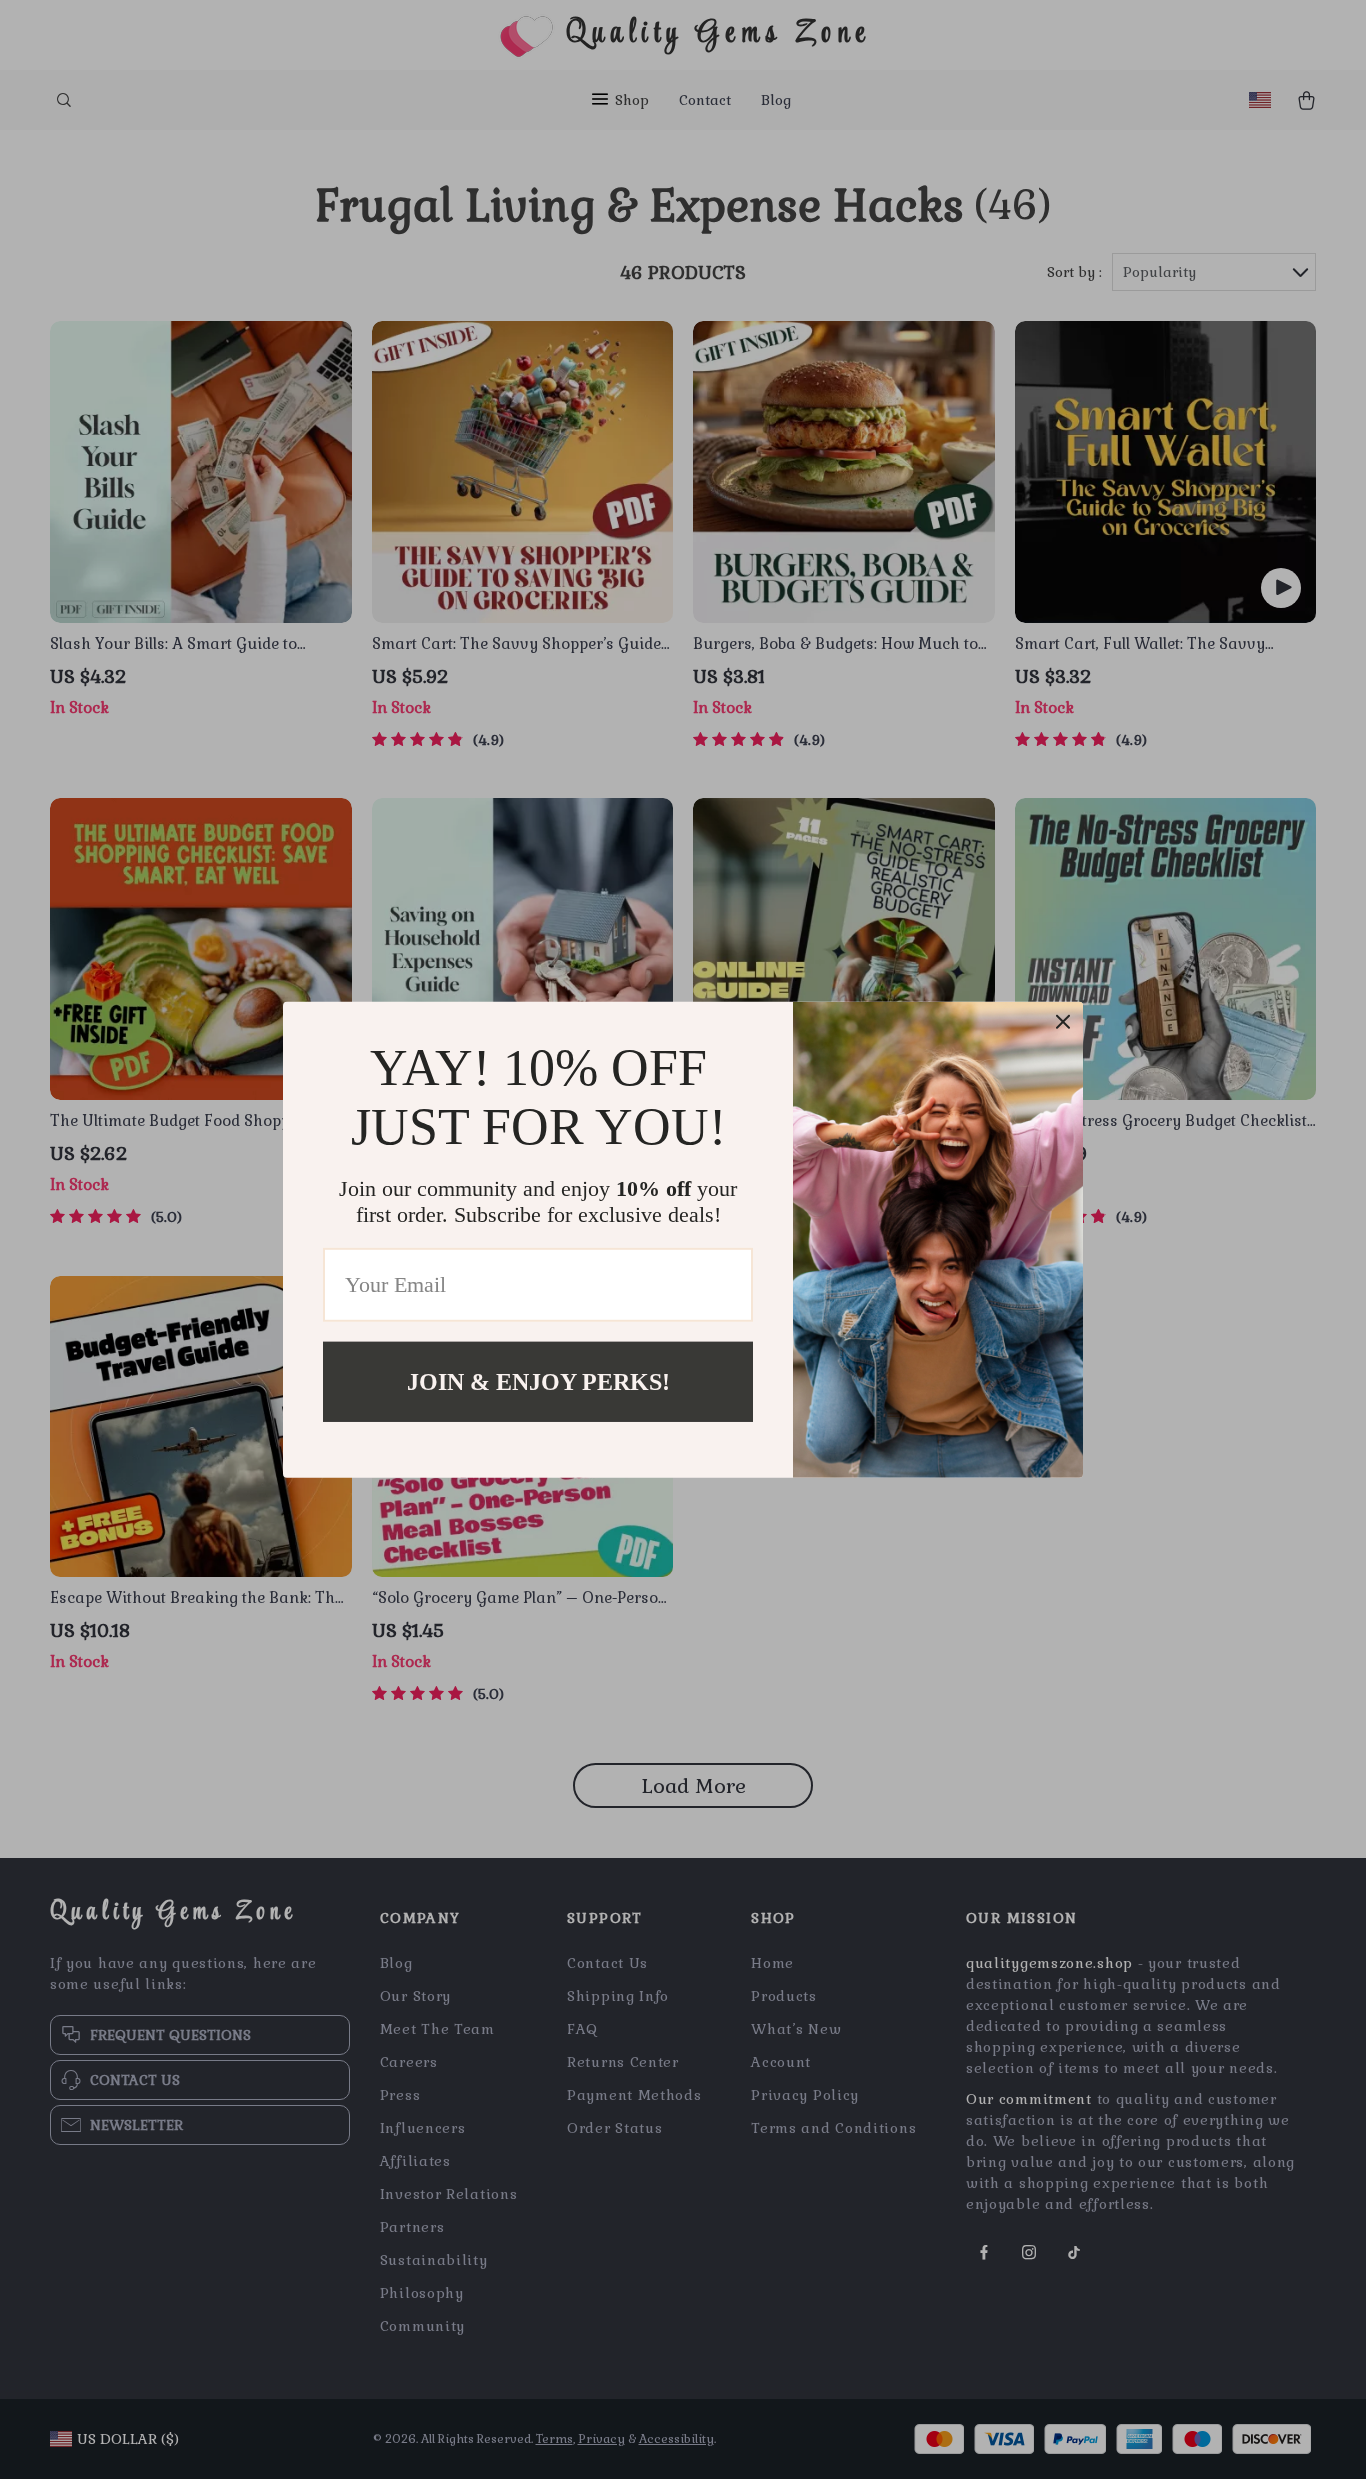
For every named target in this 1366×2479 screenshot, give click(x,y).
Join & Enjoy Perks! (538, 1381)
